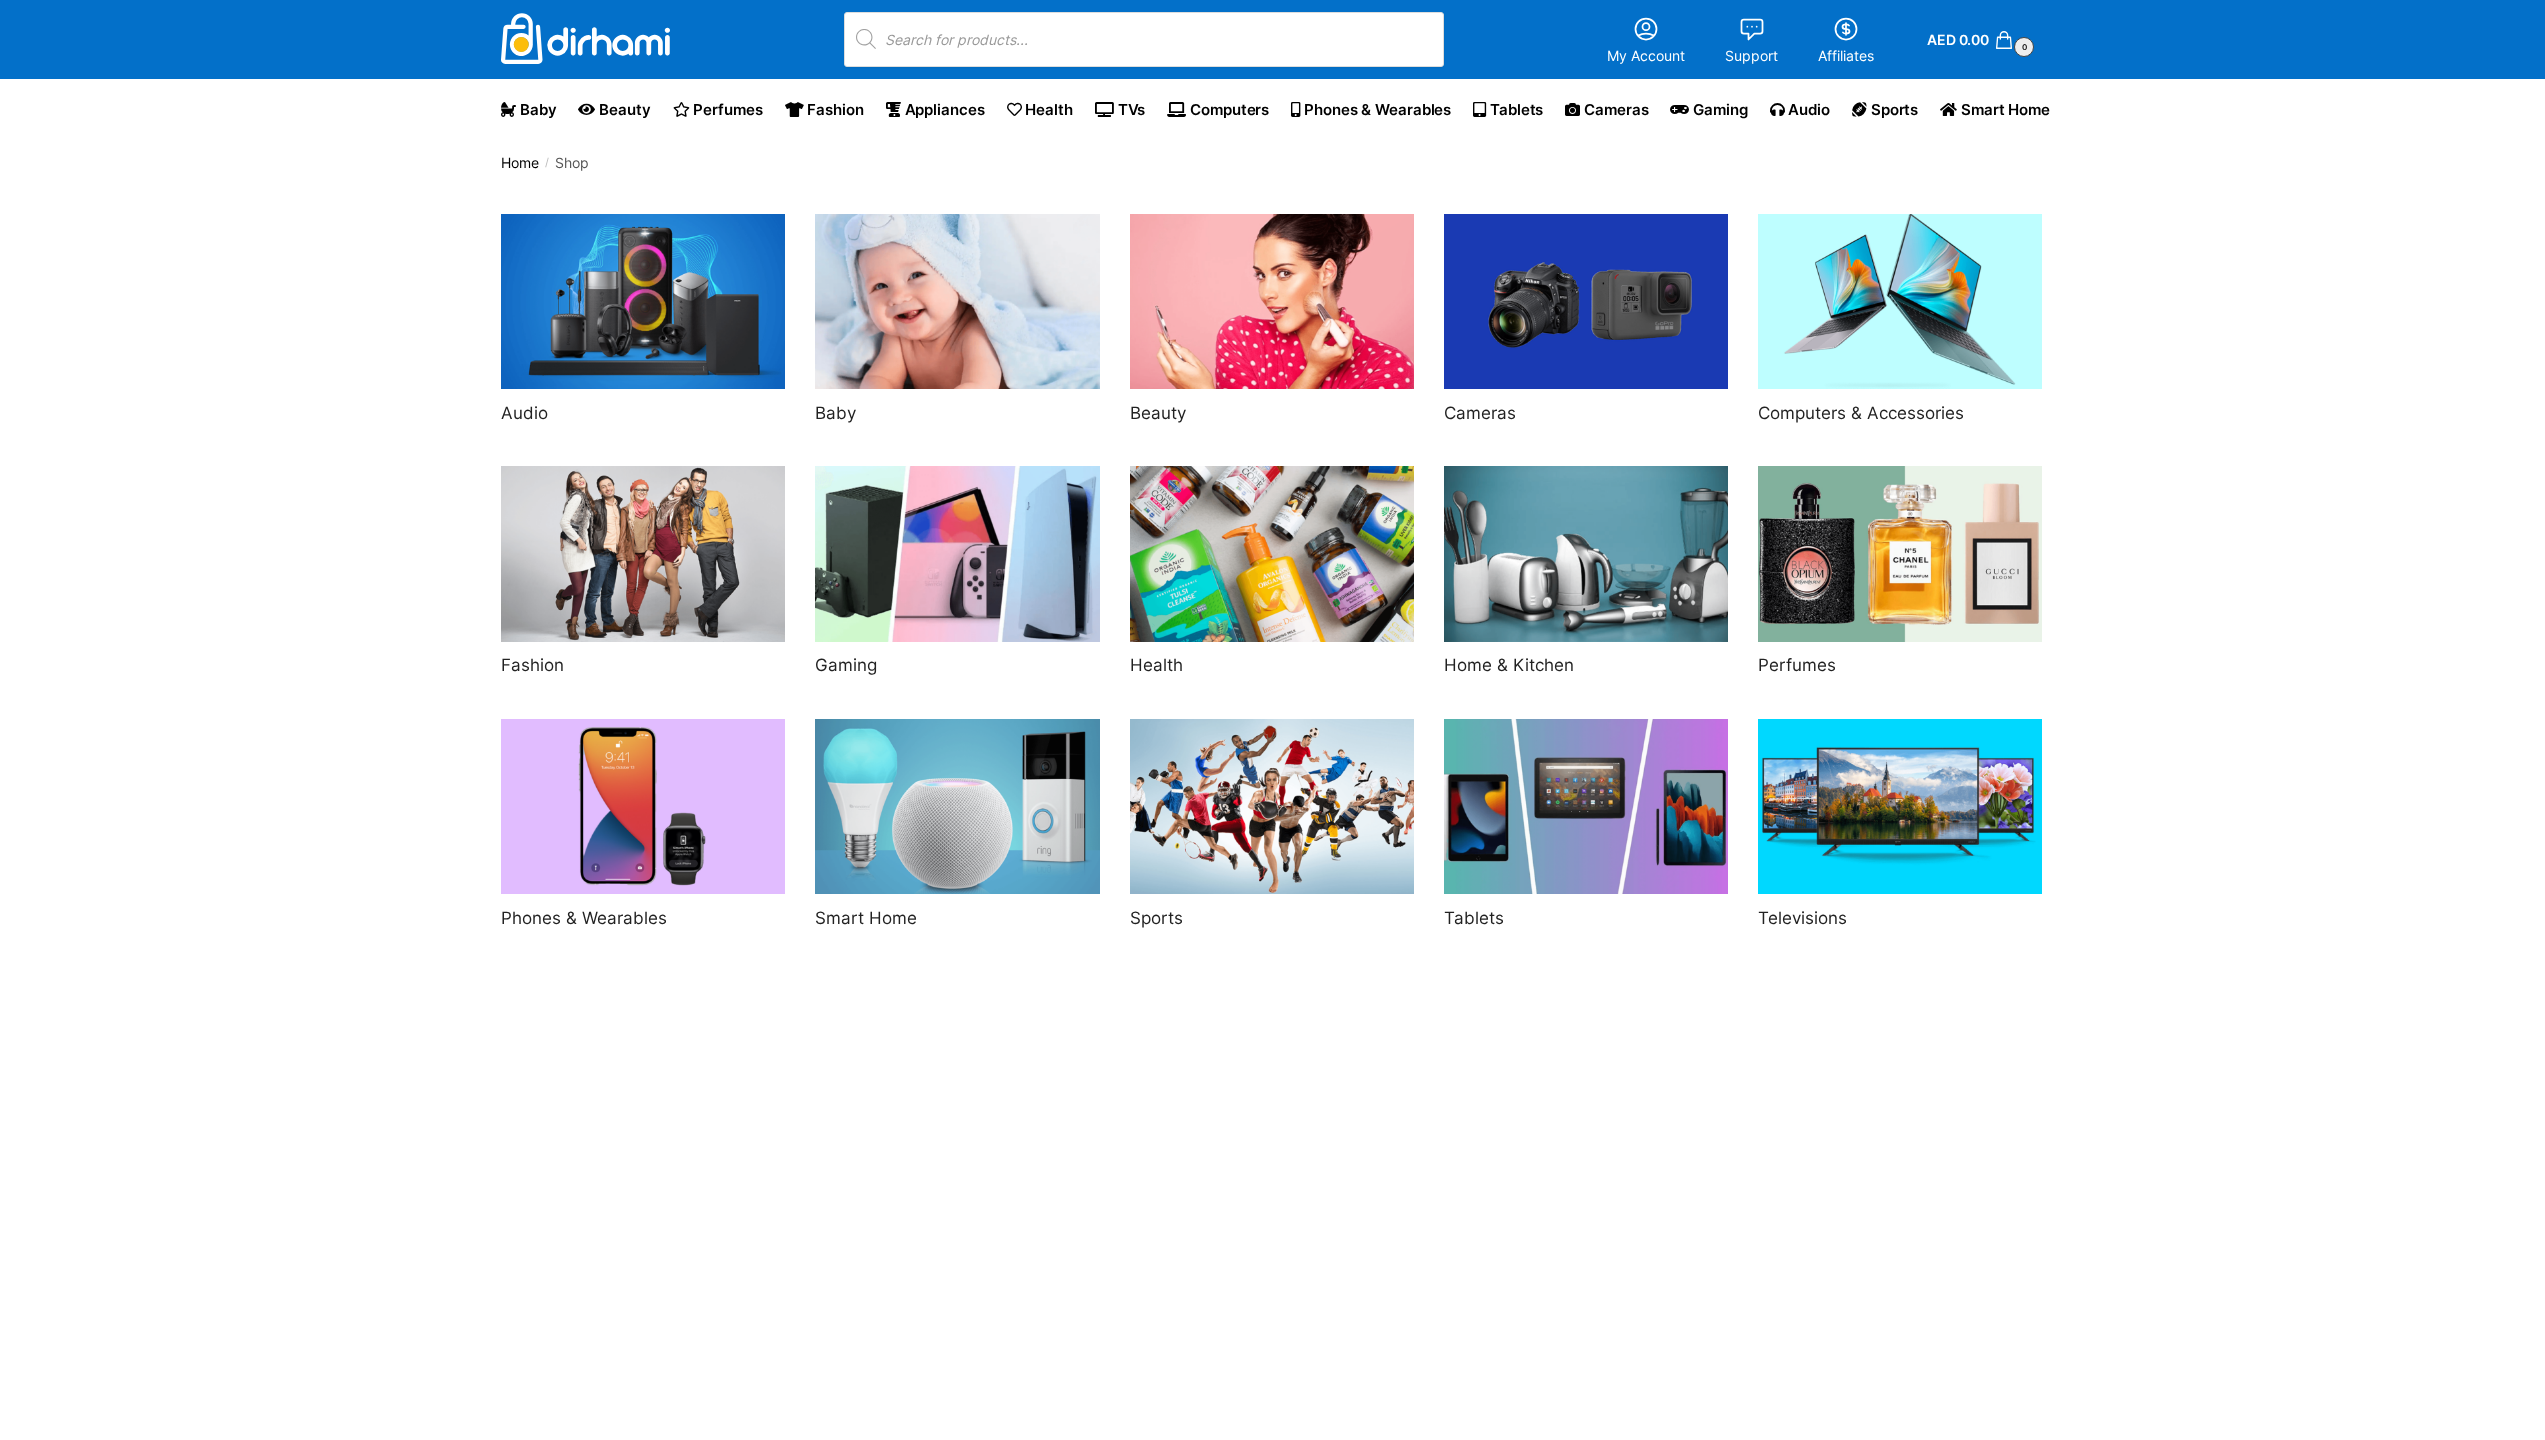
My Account (1646, 55)
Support (1751, 55)
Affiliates (1846, 55)
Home (520, 163)
